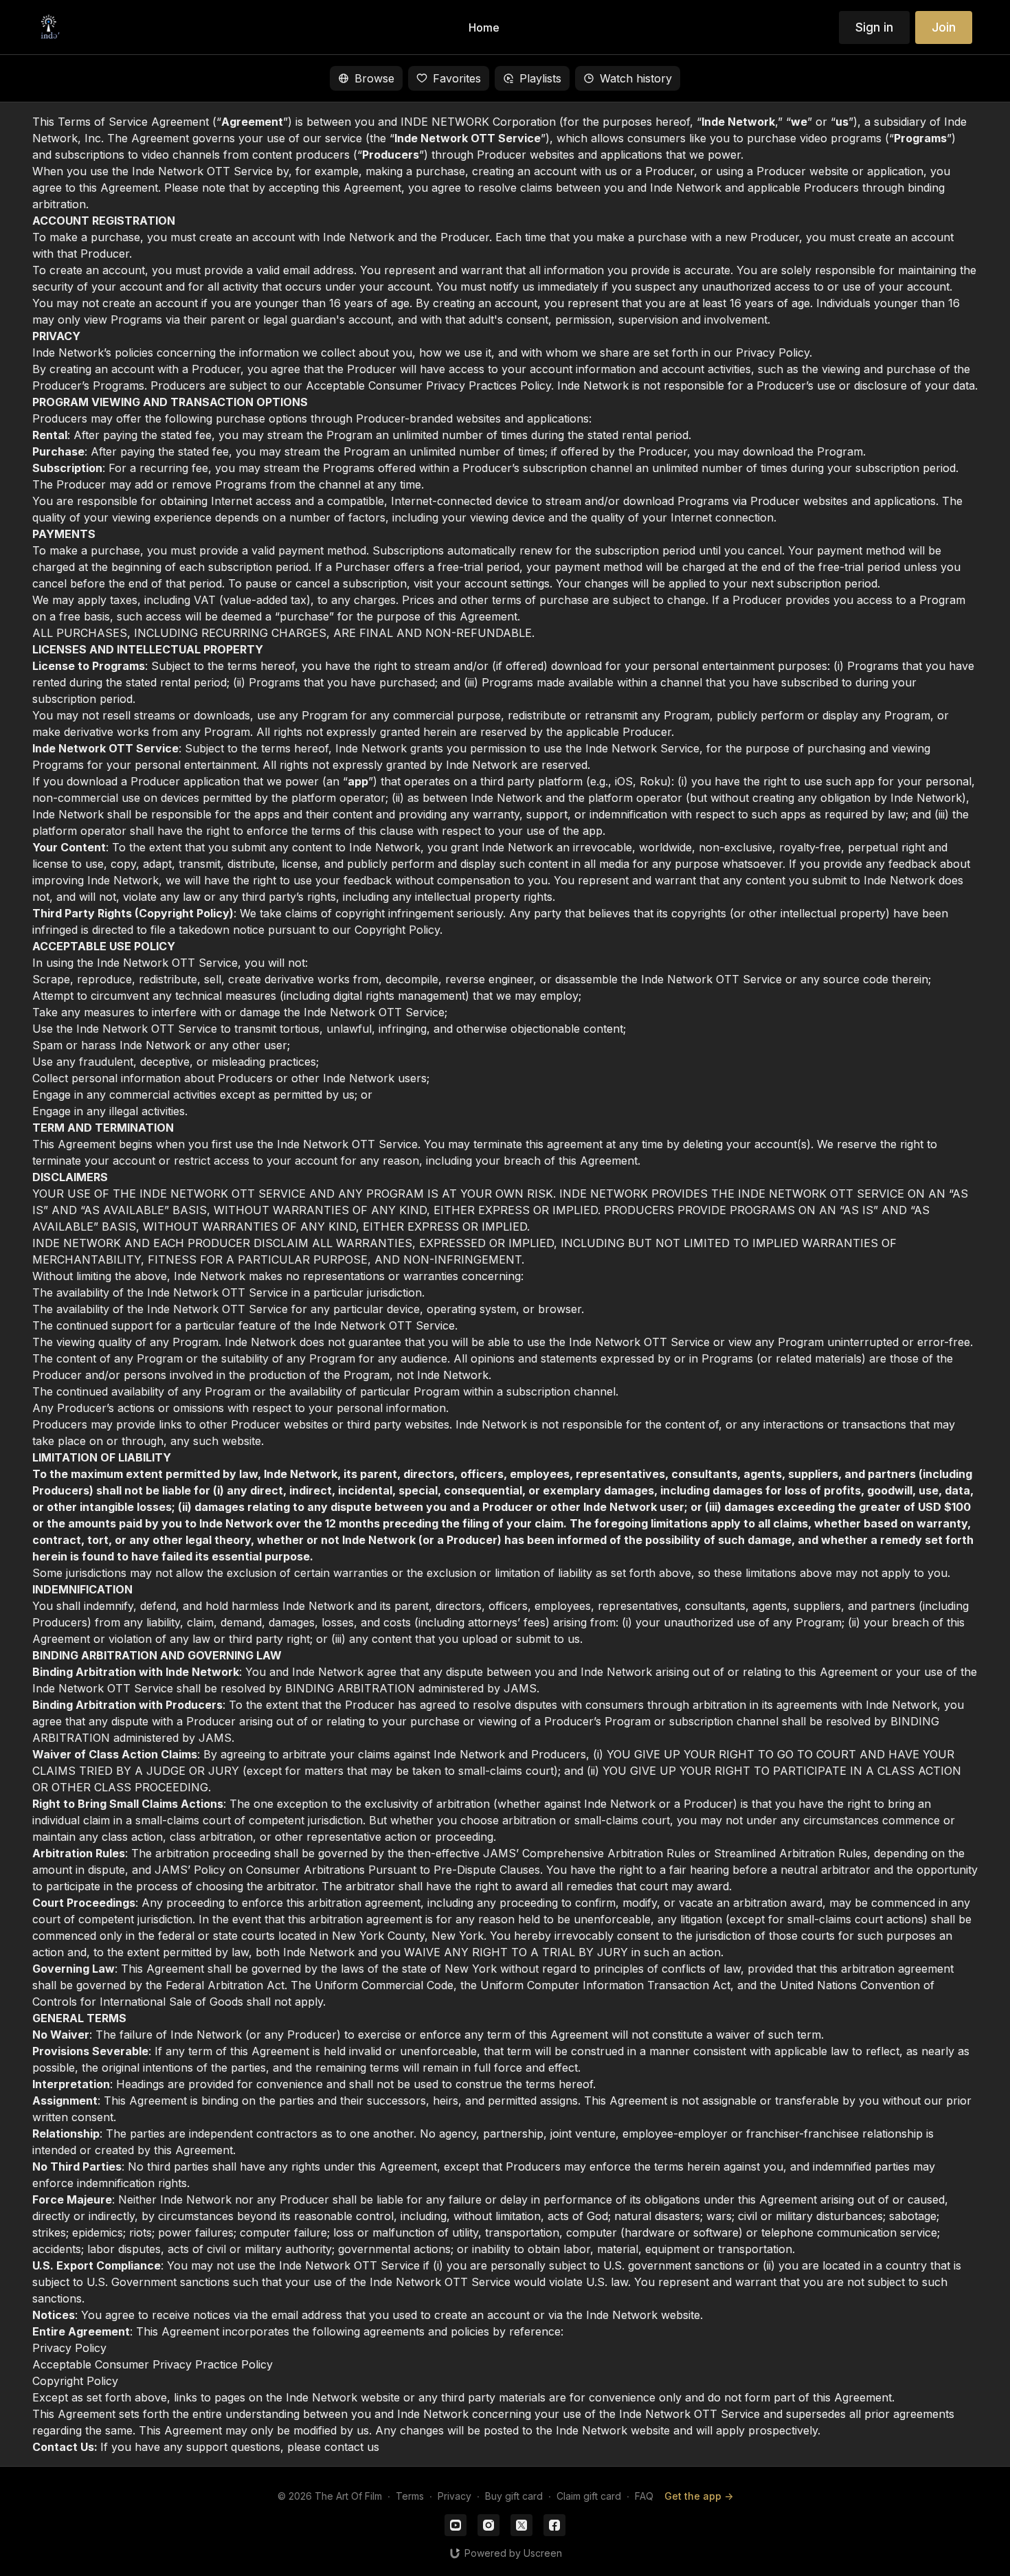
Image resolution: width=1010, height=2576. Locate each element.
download (92, 781)
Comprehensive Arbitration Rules (609, 1853)
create (216, 237)
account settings (507, 583)
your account (395, 287)
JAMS (520, 1688)
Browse (374, 78)
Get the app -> (699, 2496)
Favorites (457, 78)
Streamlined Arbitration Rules (790, 1853)
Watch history (636, 78)
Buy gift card (514, 2496)
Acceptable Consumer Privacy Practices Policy (428, 385)
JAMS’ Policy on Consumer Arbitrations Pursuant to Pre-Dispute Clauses (347, 1870)
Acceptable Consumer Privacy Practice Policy (153, 2364)
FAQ (644, 2496)
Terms (410, 2496)
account (555, 171)
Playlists (540, 78)
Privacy (454, 2496)
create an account (906, 237)
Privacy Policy (773, 352)
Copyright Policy (397, 930)
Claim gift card (589, 2496)
